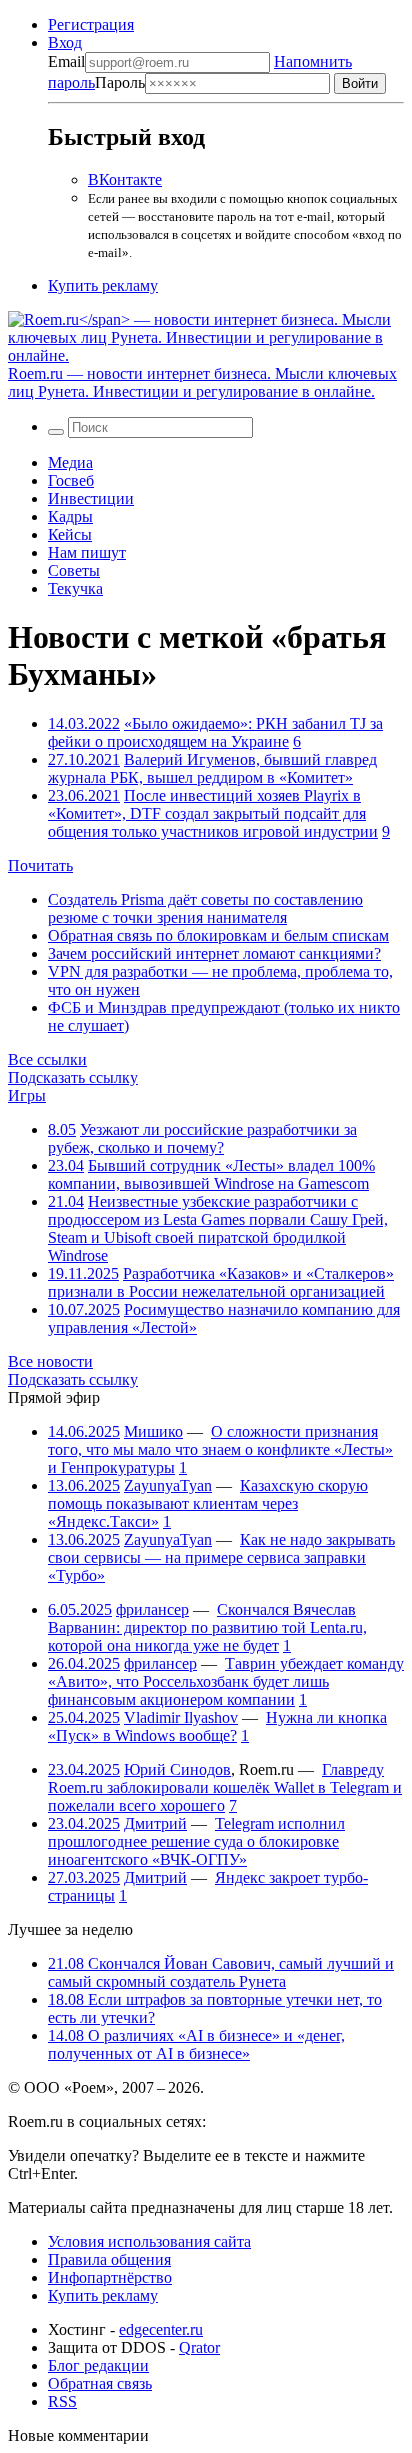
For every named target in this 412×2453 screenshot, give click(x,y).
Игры (27, 1095)
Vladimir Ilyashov (181, 1717)
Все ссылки (47, 1059)
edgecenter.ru (161, 2329)
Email (66, 61)
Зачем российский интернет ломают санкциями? (214, 953)
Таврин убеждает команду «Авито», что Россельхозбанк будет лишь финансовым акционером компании (226, 1681)
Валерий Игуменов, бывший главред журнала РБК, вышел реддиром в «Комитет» (212, 768)
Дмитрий (155, 1823)
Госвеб (71, 480)
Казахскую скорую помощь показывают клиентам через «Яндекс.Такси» (208, 1503)
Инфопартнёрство (110, 2277)
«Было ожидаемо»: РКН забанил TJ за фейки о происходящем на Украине (215, 732)
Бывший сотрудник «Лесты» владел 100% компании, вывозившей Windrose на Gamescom (211, 1174)
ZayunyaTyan (168, 1485)
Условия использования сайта (149, 2241)
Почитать (40, 865)
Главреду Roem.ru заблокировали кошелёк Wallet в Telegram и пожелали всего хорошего (225, 1787)
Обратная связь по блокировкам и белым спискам (218, 935)
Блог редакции (98, 2365)
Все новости (50, 1361)
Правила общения (109, 2259)
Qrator (199, 2347)
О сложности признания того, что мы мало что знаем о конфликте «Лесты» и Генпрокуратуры (220, 1449)
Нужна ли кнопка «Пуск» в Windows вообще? (217, 1726)
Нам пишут (87, 552)
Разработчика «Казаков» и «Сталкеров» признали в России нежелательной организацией (221, 1282)
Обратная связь (100, 2383)
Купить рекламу (103, 285)
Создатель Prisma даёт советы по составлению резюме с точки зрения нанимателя (205, 908)
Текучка (75, 588)
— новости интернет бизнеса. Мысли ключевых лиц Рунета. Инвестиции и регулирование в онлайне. (202, 382)
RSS (62, 2401)
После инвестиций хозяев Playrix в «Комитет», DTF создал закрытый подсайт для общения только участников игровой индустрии (213, 813)
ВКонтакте (125, 179)
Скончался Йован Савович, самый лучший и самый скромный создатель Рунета (221, 1972)
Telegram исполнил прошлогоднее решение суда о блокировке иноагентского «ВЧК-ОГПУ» (196, 1841)
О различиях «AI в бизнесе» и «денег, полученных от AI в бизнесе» (196, 2044)
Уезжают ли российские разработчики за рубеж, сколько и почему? (202, 1138)
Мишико (153, 1431)
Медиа (70, 462)
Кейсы (70, 534)
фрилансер (152, 1609)
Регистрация (91, 24)
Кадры (70, 516)
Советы (74, 570)
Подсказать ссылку (73, 1077)
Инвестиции (91, 498)
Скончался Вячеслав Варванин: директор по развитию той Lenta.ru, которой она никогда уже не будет (207, 1627)
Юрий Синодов (177, 1769)
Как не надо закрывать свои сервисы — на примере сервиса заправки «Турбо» (221, 1557)
